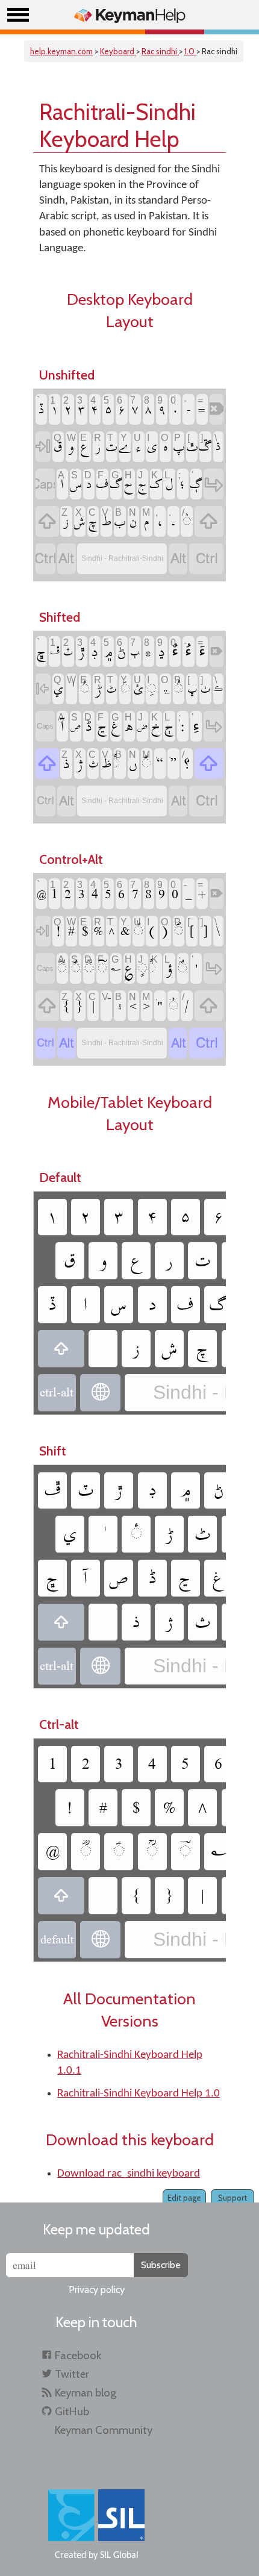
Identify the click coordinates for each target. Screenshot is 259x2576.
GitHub (72, 2411)
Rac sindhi (160, 51)
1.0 (190, 51)
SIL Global (119, 2556)
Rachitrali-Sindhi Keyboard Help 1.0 (139, 2094)
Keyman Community (104, 2430)
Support (232, 2198)
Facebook (78, 2355)
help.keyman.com (61, 51)
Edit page (184, 2198)
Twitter (72, 2374)
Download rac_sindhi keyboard (129, 2174)
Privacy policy (97, 2290)
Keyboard (118, 51)
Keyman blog (86, 2393)
